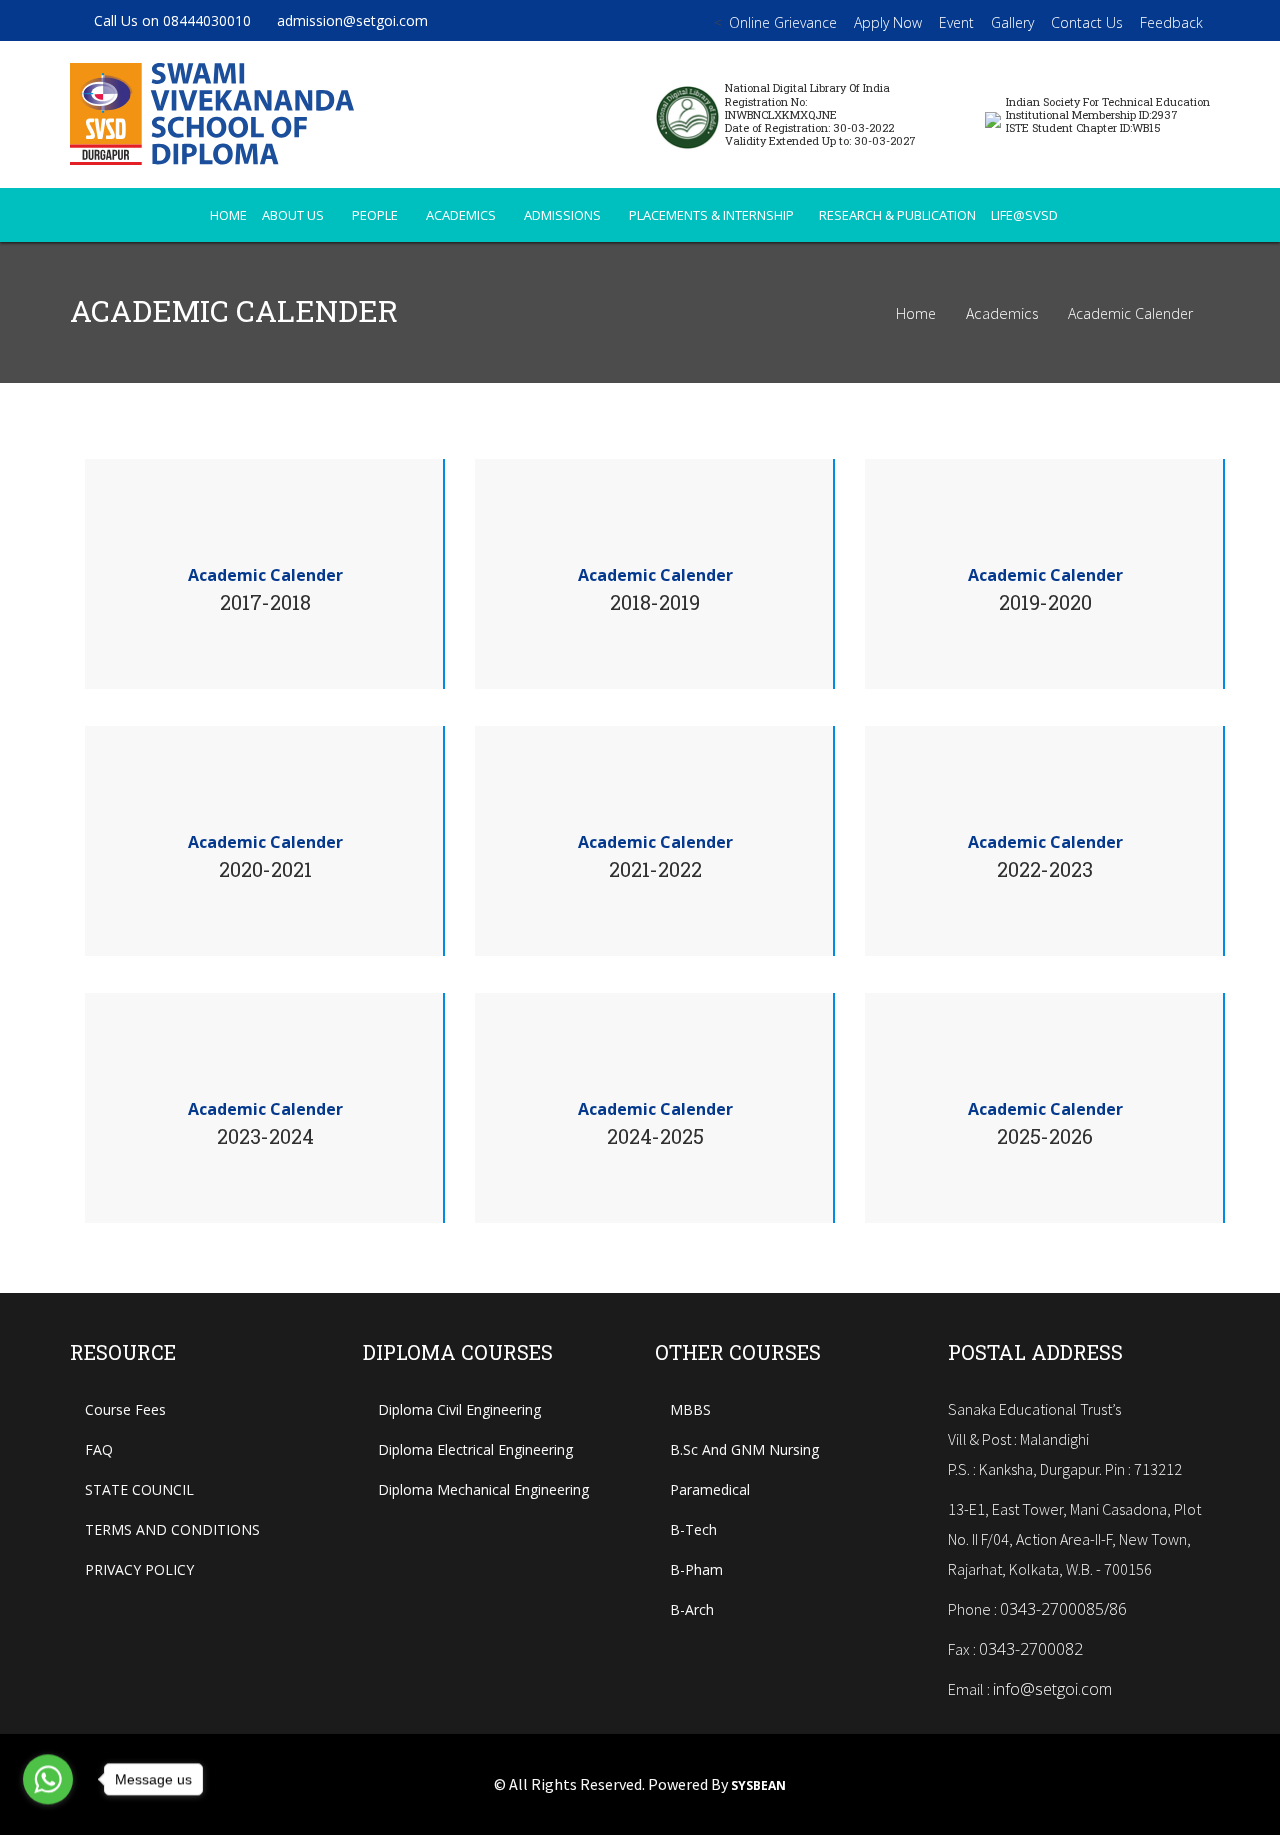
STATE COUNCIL (139, 1489)
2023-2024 (265, 1136)
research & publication (897, 215)
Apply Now (888, 22)
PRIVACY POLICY (139, 1569)
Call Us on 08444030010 (172, 20)
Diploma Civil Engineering (459, 1409)
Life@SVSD (1026, 215)
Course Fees (125, 1409)
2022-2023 (1045, 869)
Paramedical (710, 1489)
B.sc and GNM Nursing (744, 1449)
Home (916, 314)
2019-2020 (1045, 602)
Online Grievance (783, 22)
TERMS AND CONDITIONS (172, 1529)
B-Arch (692, 1609)
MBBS (690, 1409)
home (228, 215)
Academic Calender (1130, 314)
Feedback (1171, 22)
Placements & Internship (711, 215)
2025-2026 (1045, 1136)
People (376, 215)
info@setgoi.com (1052, 1689)
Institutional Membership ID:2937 (1092, 114)
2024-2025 (655, 1136)
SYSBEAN (758, 1786)
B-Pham (696, 1569)
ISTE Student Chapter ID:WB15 (1083, 127)
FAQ (99, 1449)
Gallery (1012, 22)
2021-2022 (655, 869)
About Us (294, 215)
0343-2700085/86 (1063, 1609)
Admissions (564, 215)
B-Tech (693, 1529)
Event (956, 22)
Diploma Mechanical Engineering (483, 1489)
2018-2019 (655, 602)
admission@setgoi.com (352, 20)
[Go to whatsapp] (48, 1780)
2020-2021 (265, 869)
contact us (1087, 22)
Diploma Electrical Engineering (475, 1449)
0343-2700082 (1031, 1649)
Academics (462, 215)
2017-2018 (265, 602)
